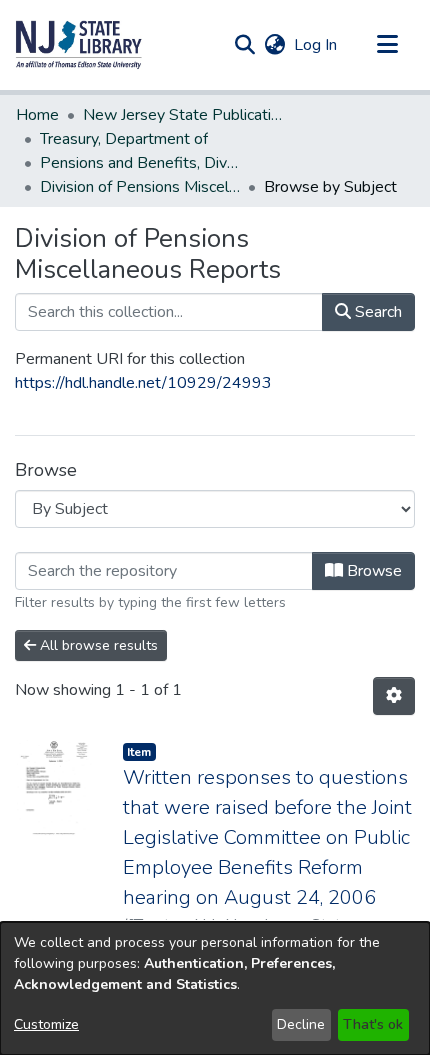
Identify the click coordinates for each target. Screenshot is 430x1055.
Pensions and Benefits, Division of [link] (140, 163)
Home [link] (37, 115)
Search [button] (376, 312)
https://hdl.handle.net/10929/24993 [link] (143, 383)
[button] (79, 45)
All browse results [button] (97, 645)
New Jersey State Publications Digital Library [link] (183, 115)
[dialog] (215, 988)
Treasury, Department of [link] (124, 139)
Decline (301, 1024)
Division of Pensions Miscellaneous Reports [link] (140, 187)
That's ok (373, 1024)
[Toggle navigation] (387, 45)
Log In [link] (316, 45)
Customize (46, 1024)
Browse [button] (372, 571)
